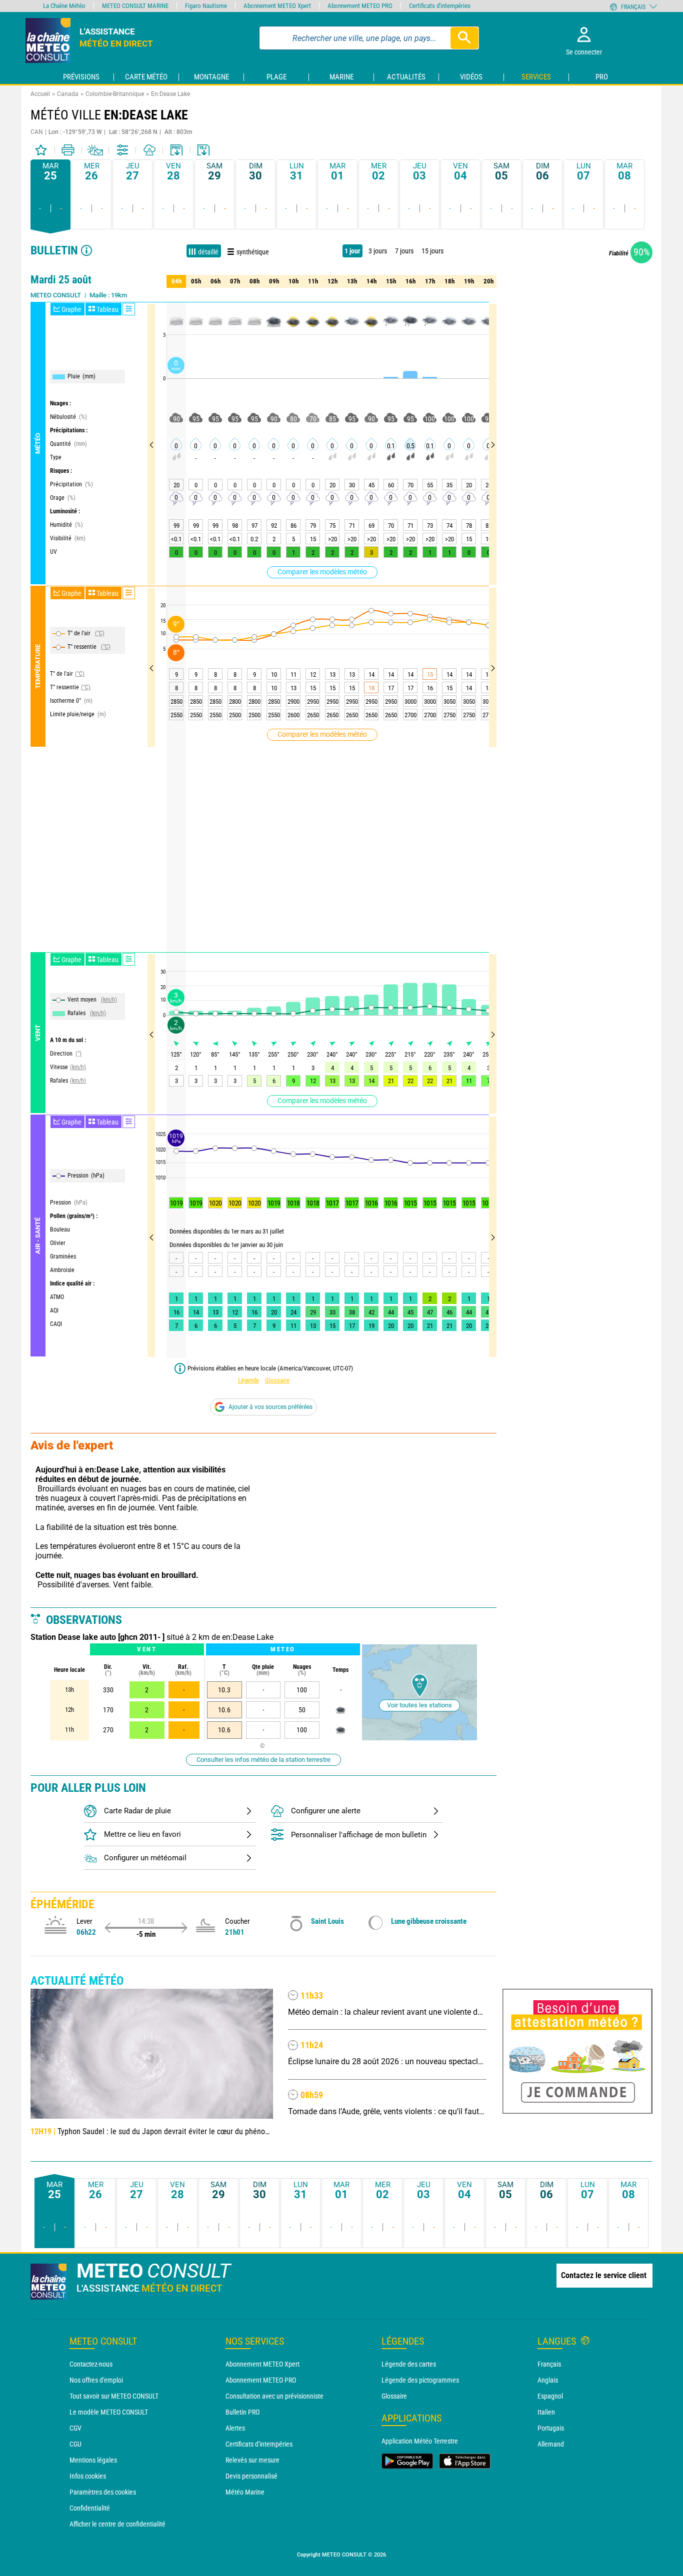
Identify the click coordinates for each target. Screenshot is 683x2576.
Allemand (551, 2444)
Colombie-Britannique (115, 94)
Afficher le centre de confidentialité (117, 2524)
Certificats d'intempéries (259, 2444)
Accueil (40, 94)
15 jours (432, 251)
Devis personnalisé (251, 2476)
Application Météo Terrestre (420, 2441)
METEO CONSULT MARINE (135, 6)
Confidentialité (90, 2508)
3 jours (378, 251)
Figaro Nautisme (206, 6)
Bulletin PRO (242, 2412)
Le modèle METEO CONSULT (109, 2412)
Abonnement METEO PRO (261, 2380)
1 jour (352, 251)
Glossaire (277, 1380)
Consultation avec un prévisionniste (274, 2396)
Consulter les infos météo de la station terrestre (263, 1760)
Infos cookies (88, 2476)
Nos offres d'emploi (96, 2380)
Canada (68, 94)
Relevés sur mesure (252, 2460)
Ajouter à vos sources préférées (270, 1407)
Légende (248, 1380)
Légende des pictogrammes (420, 2380)
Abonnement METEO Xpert (262, 2364)
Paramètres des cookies (103, 2492)
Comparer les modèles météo (322, 572)
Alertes (235, 2428)
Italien (546, 2412)
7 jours (404, 251)
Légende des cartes (409, 2364)
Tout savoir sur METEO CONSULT (114, 2396)
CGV (75, 2428)
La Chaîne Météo (64, 6)
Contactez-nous (91, 2364)
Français (549, 2364)
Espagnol (550, 2396)
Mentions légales (93, 2460)
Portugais (551, 2428)
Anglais (548, 2380)
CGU (75, 2444)
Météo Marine (245, 2492)
